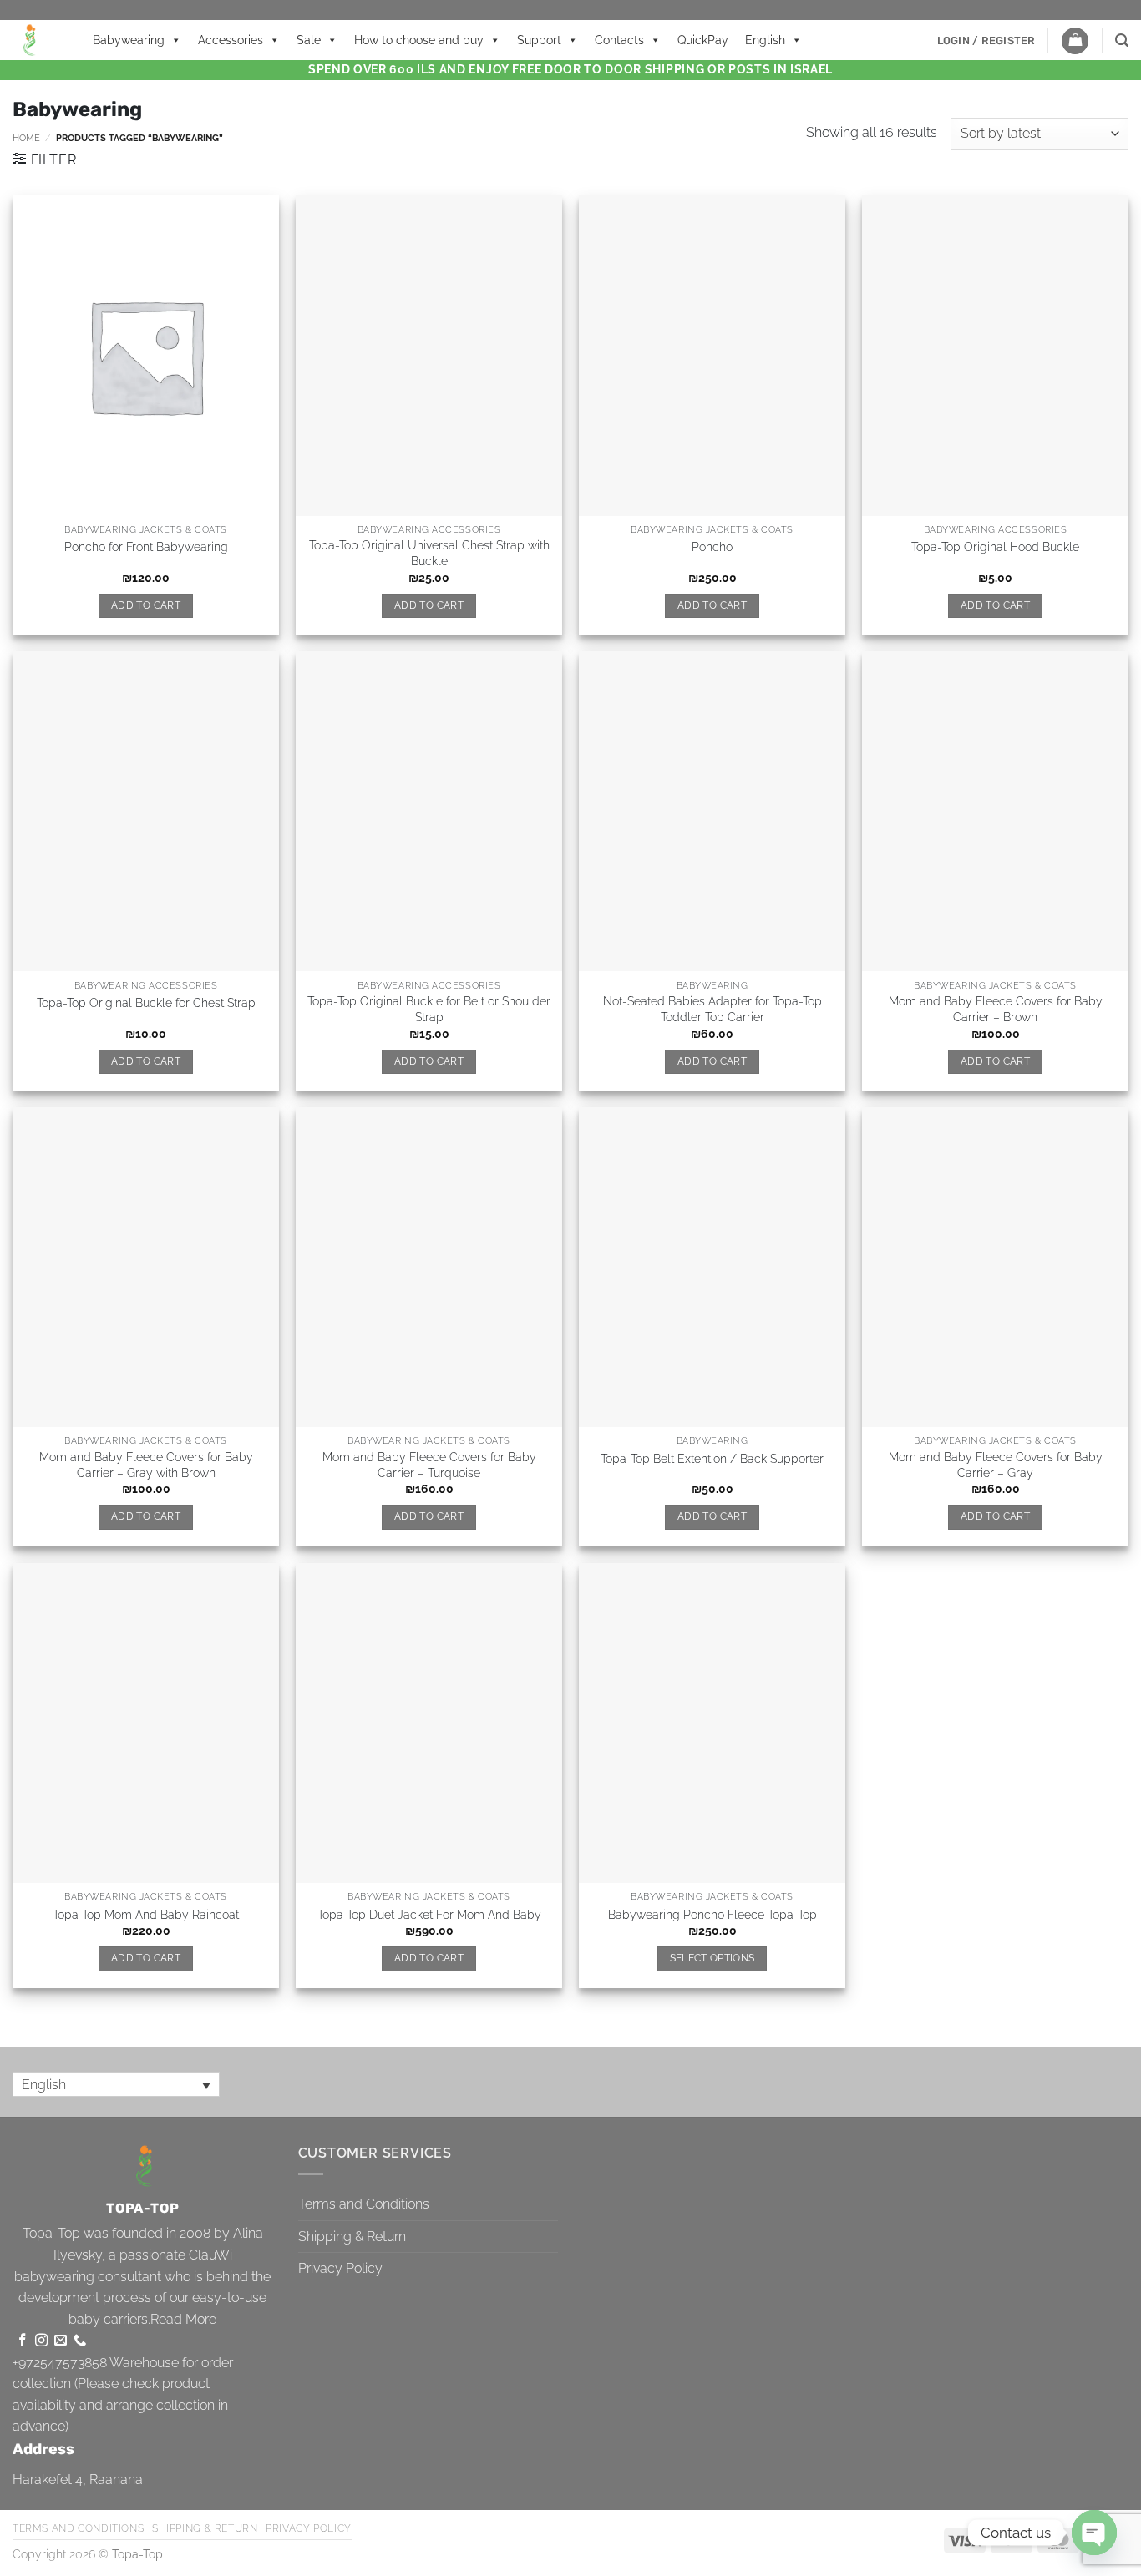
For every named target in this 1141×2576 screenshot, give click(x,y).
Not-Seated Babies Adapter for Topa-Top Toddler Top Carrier (712, 1009)
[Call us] (80, 2341)
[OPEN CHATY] (1094, 2533)
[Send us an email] (61, 2341)
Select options (712, 1958)
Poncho (712, 547)
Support (539, 40)
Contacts (619, 40)
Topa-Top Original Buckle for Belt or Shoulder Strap (429, 1009)
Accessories (231, 40)
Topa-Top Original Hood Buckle (995, 547)
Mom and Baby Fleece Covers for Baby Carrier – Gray (996, 1465)
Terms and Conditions (364, 2204)
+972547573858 (60, 2363)
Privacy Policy (340, 2268)
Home (26, 138)
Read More (183, 2319)
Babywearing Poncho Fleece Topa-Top (712, 1914)
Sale (309, 40)
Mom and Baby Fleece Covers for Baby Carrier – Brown (996, 1009)
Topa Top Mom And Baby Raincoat (146, 1914)
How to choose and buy (419, 40)
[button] (986, 41)
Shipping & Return (352, 2237)
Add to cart (146, 605)
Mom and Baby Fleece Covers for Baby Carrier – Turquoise (429, 1465)
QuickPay (703, 40)
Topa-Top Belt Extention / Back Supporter (712, 1458)
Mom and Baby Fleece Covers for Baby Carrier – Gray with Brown (146, 1465)
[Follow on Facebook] (22, 2341)
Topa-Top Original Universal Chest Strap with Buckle (429, 553)
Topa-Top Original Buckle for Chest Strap (146, 1002)
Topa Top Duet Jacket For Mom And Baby (429, 1914)
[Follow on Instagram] (41, 2341)
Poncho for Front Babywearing (146, 547)
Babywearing (129, 40)
